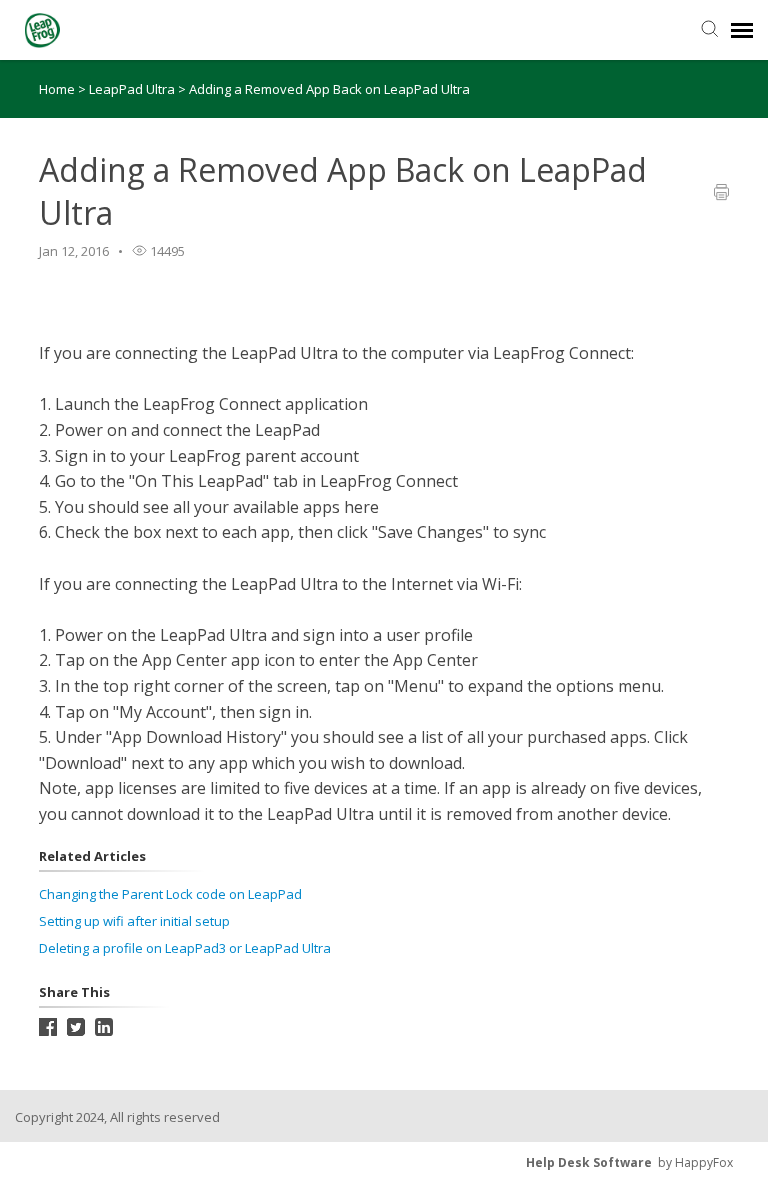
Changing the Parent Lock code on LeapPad (170, 894)
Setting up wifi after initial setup (134, 921)
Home (57, 89)
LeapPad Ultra (133, 89)
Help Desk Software (589, 1162)
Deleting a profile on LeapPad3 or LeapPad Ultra (185, 948)
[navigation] (742, 30)
